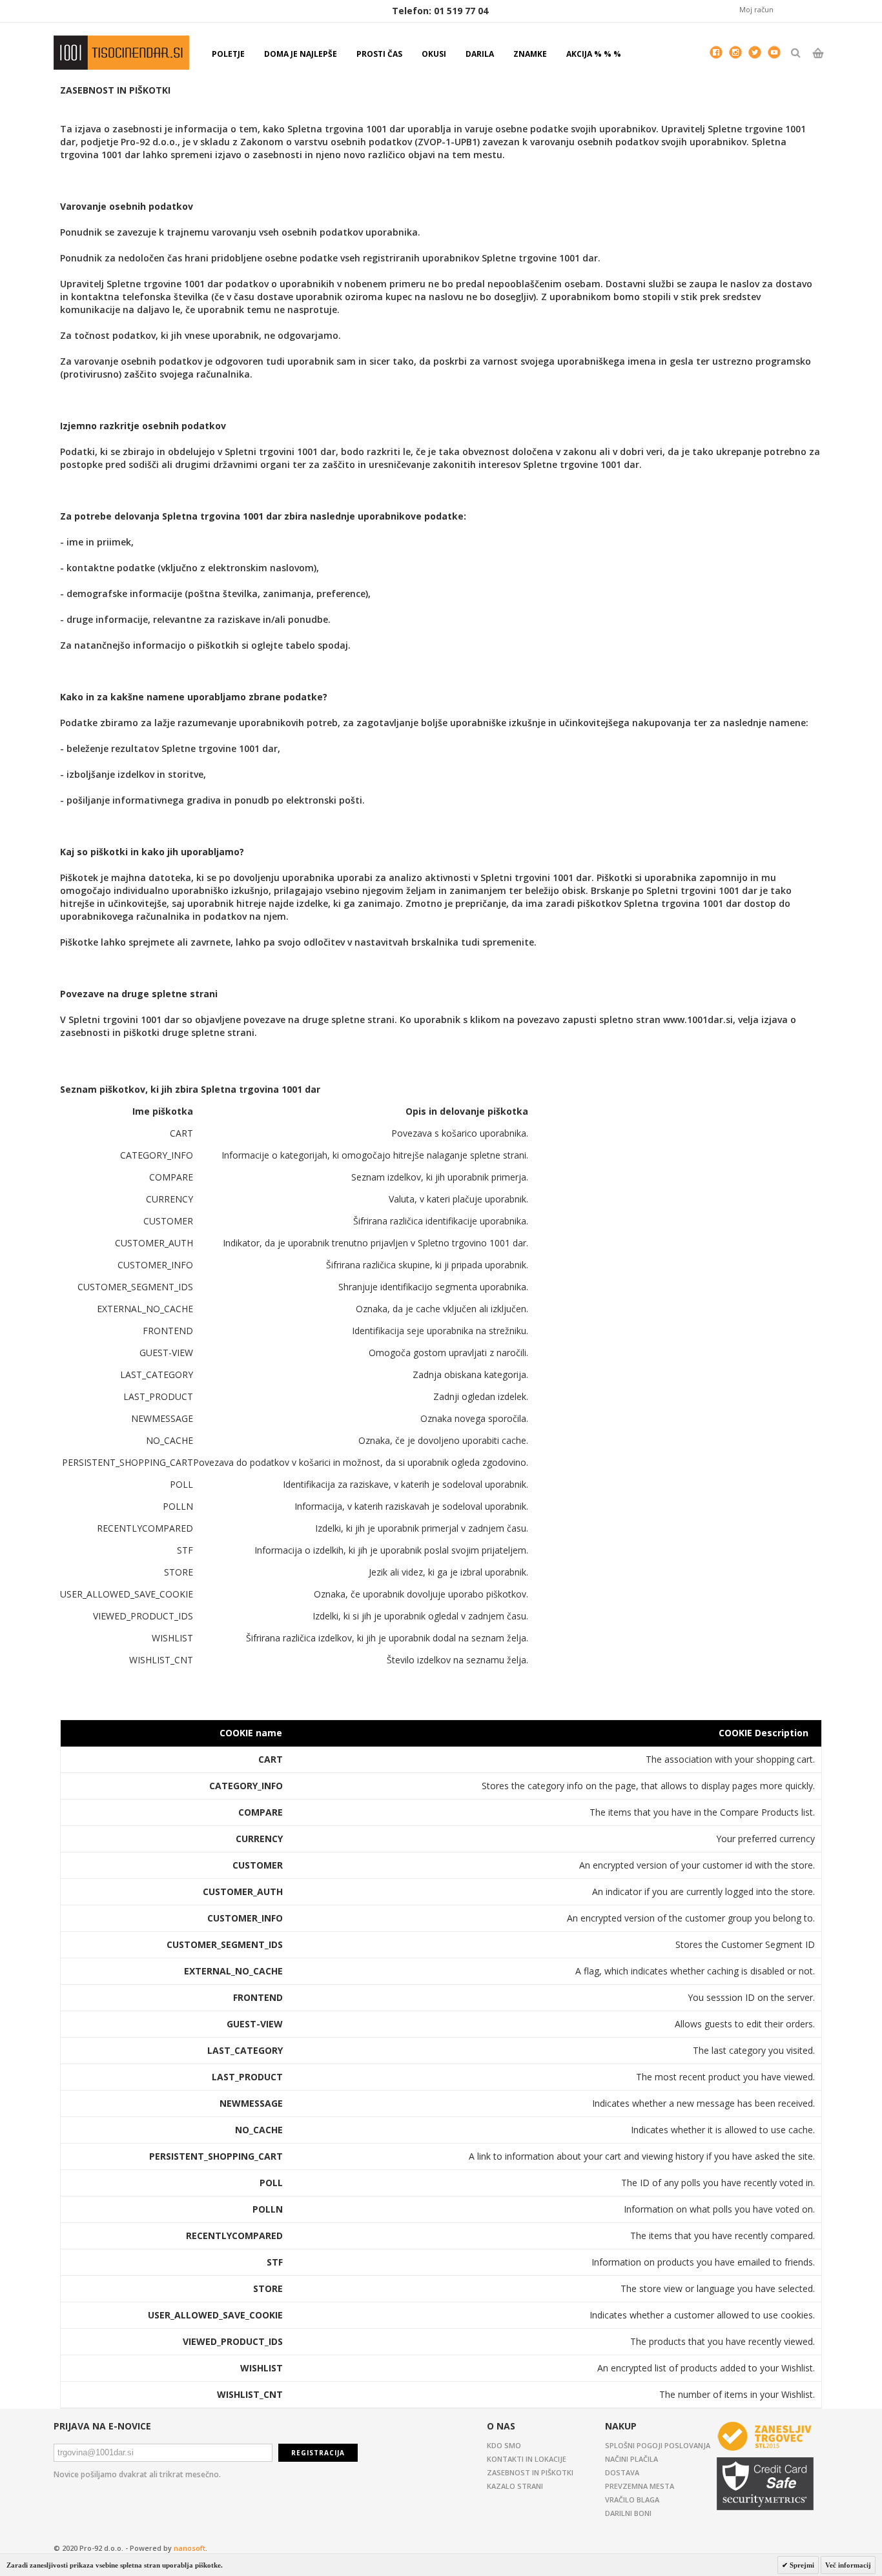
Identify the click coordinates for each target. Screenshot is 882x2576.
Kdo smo (504, 2445)
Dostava (622, 2472)
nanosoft (190, 2548)
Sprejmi (801, 2565)
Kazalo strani (515, 2486)
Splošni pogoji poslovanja (658, 2445)
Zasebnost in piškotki (530, 2472)
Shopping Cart (818, 64)
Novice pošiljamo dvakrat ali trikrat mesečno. (137, 2474)
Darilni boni (628, 2513)
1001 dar (121, 53)
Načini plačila (631, 2459)
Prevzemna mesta (640, 2486)
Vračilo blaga (632, 2500)
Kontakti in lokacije (527, 2459)
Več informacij (848, 2565)
